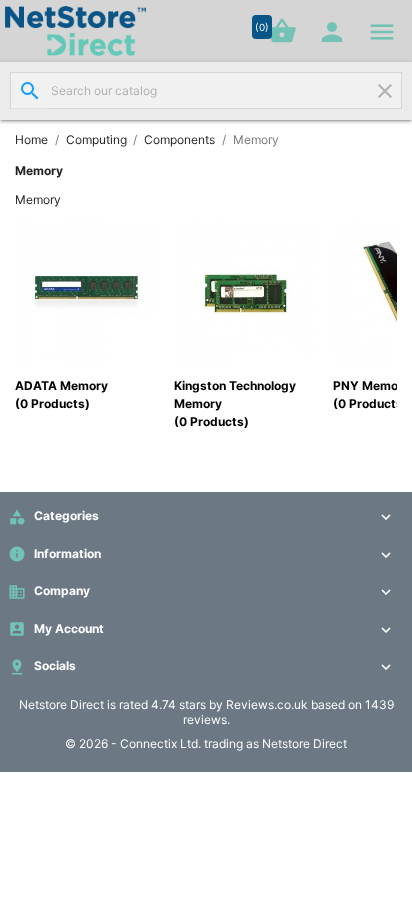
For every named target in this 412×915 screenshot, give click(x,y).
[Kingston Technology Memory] (245, 292)
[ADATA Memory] (86, 292)
